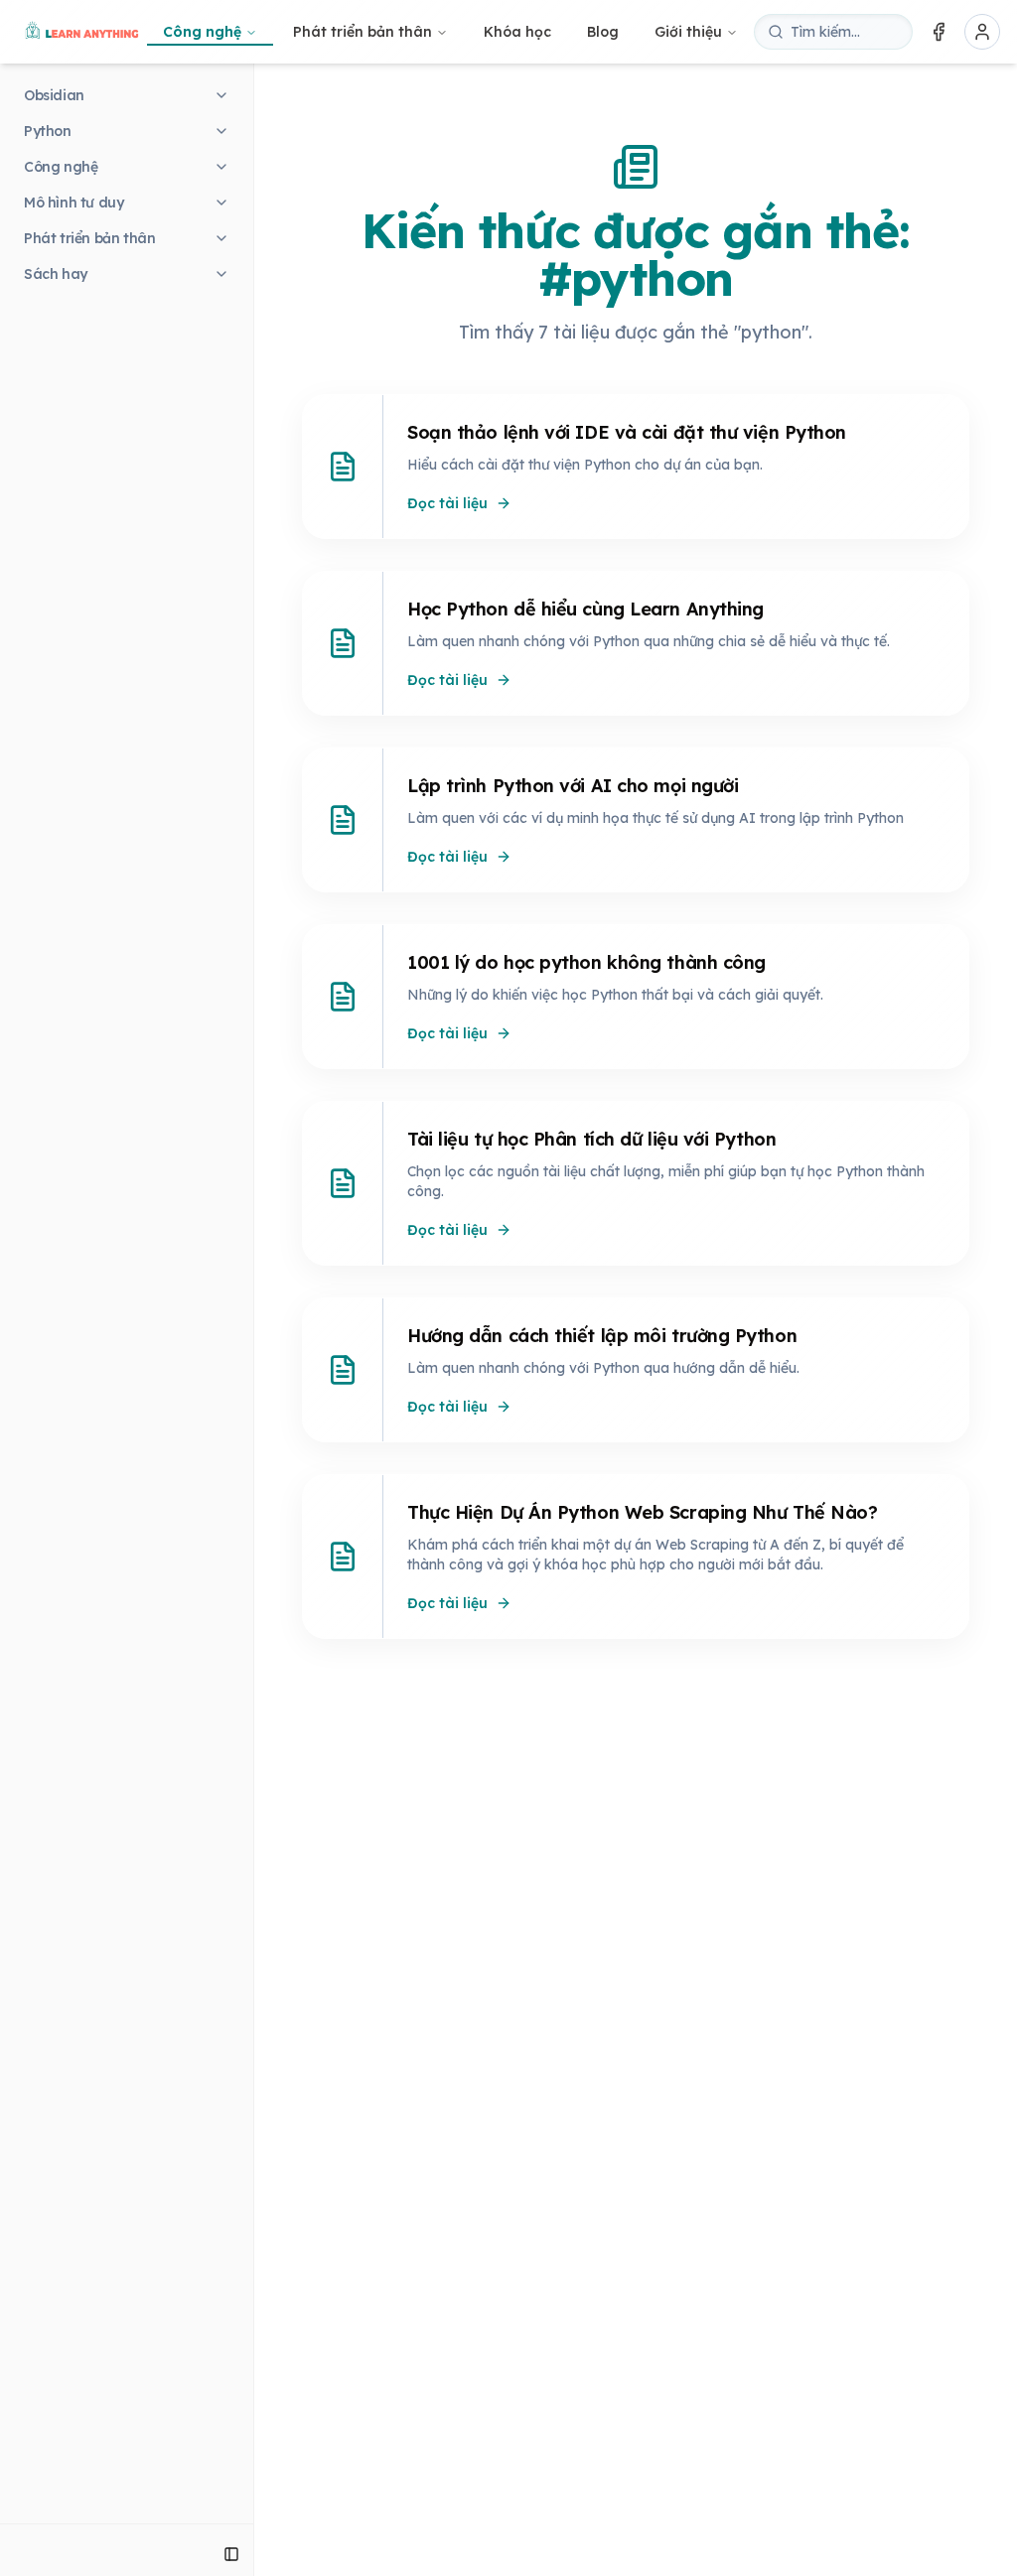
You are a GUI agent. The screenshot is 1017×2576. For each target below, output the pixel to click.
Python (48, 131)
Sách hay (56, 274)
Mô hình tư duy (73, 203)
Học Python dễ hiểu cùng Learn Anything (585, 609)
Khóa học (517, 32)
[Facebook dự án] (939, 32)
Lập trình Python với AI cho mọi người (573, 786)
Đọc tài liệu (447, 503)
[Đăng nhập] (982, 32)
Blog (603, 32)
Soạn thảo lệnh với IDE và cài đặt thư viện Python (627, 432)
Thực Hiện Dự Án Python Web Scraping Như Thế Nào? (642, 1512)
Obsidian (54, 95)
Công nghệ (202, 32)
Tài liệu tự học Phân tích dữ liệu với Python (591, 1139)
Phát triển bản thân (363, 32)
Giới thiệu (688, 32)
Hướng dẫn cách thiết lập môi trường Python (602, 1336)
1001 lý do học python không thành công (586, 962)
